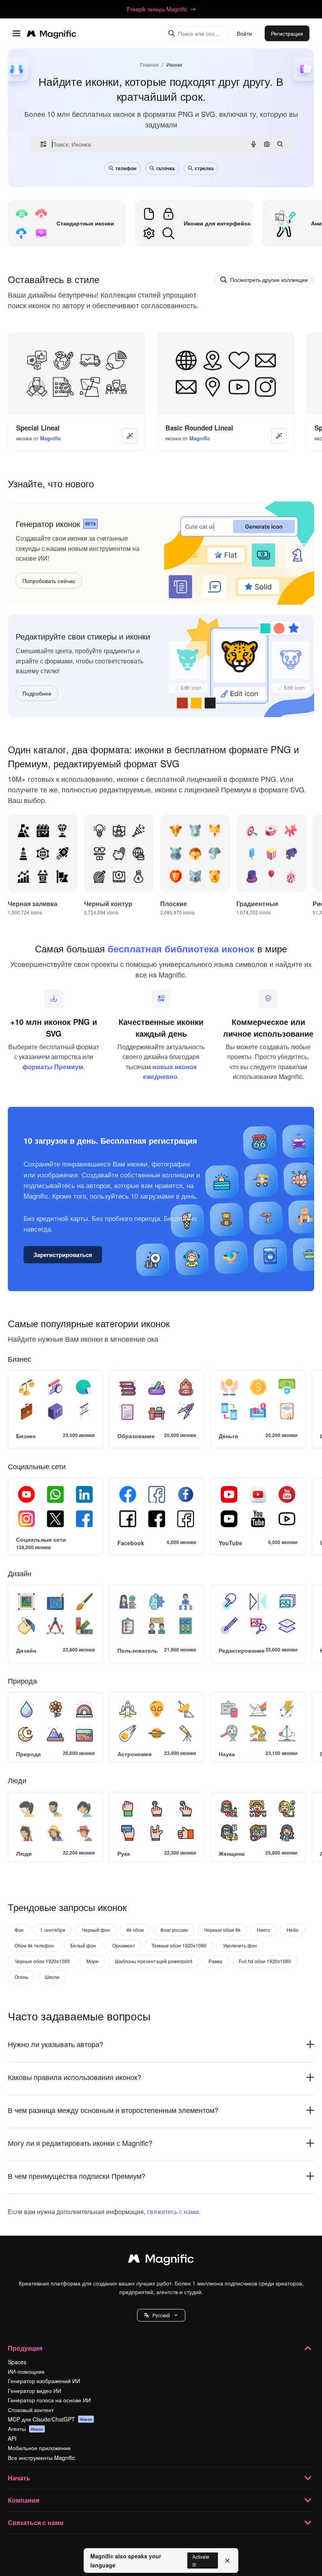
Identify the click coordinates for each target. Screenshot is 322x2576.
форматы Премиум (53, 1067)
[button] (161, 2315)
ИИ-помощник (26, 2371)
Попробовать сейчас (49, 581)
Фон (19, 1930)
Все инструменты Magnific (41, 2458)
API (12, 2438)
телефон (126, 168)
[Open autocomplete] (40, 144)
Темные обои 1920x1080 (179, 1945)
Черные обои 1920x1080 (42, 1961)
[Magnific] (161, 2260)
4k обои (135, 1930)
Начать (19, 2478)
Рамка (215, 1961)
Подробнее (37, 693)
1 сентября (53, 1930)
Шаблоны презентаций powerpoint (154, 1961)
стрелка (204, 168)
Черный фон (96, 1930)
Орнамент (124, 1945)
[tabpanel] (161, 1407)
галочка (166, 168)
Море (92, 1961)
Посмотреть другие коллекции (269, 280)
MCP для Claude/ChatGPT (50, 2419)
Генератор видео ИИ (35, 2391)
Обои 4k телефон (34, 1945)
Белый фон (83, 1945)
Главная (149, 64)
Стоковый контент (31, 2410)
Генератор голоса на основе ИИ (49, 2400)
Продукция (25, 2348)
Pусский (161, 2315)
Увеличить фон (240, 1945)
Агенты (26, 2429)
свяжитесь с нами (173, 2212)
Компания (24, 2500)
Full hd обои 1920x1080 (265, 1961)
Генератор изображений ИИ (44, 2381)
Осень (21, 1977)
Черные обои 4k (222, 1930)
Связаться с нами (36, 2522)
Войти (244, 33)
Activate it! (201, 2560)
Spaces (17, 2362)
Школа (52, 1977)
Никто (263, 1930)
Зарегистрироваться (63, 1255)
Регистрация (287, 33)
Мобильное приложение (39, 2448)
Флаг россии (174, 1930)
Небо (293, 1930)
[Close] (227, 2561)
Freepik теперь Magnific (157, 9)
